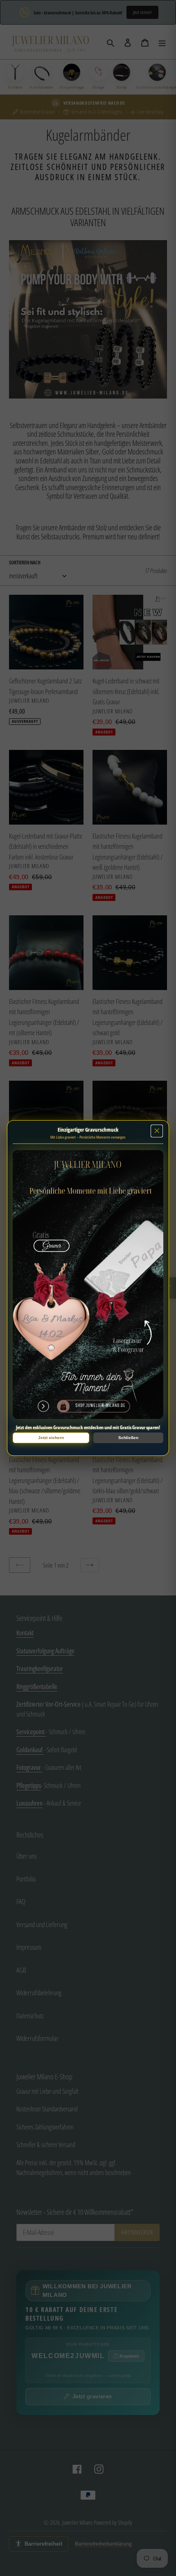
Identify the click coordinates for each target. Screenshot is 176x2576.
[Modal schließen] (157, 1131)
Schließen (128, 1438)
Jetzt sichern (51, 1438)
